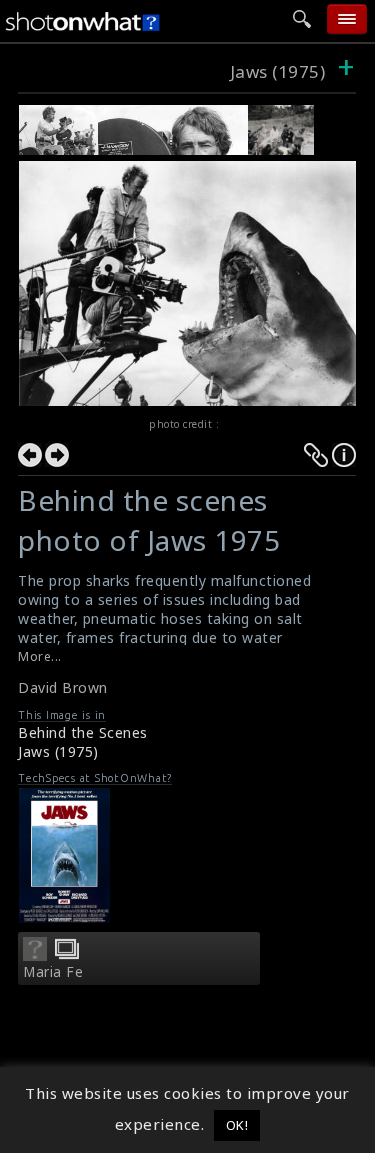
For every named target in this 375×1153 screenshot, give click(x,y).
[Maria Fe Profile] (35, 955)
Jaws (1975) (278, 71)
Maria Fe (53, 972)
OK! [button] (237, 1125)
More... (40, 656)
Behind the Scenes (83, 732)
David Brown (63, 687)
